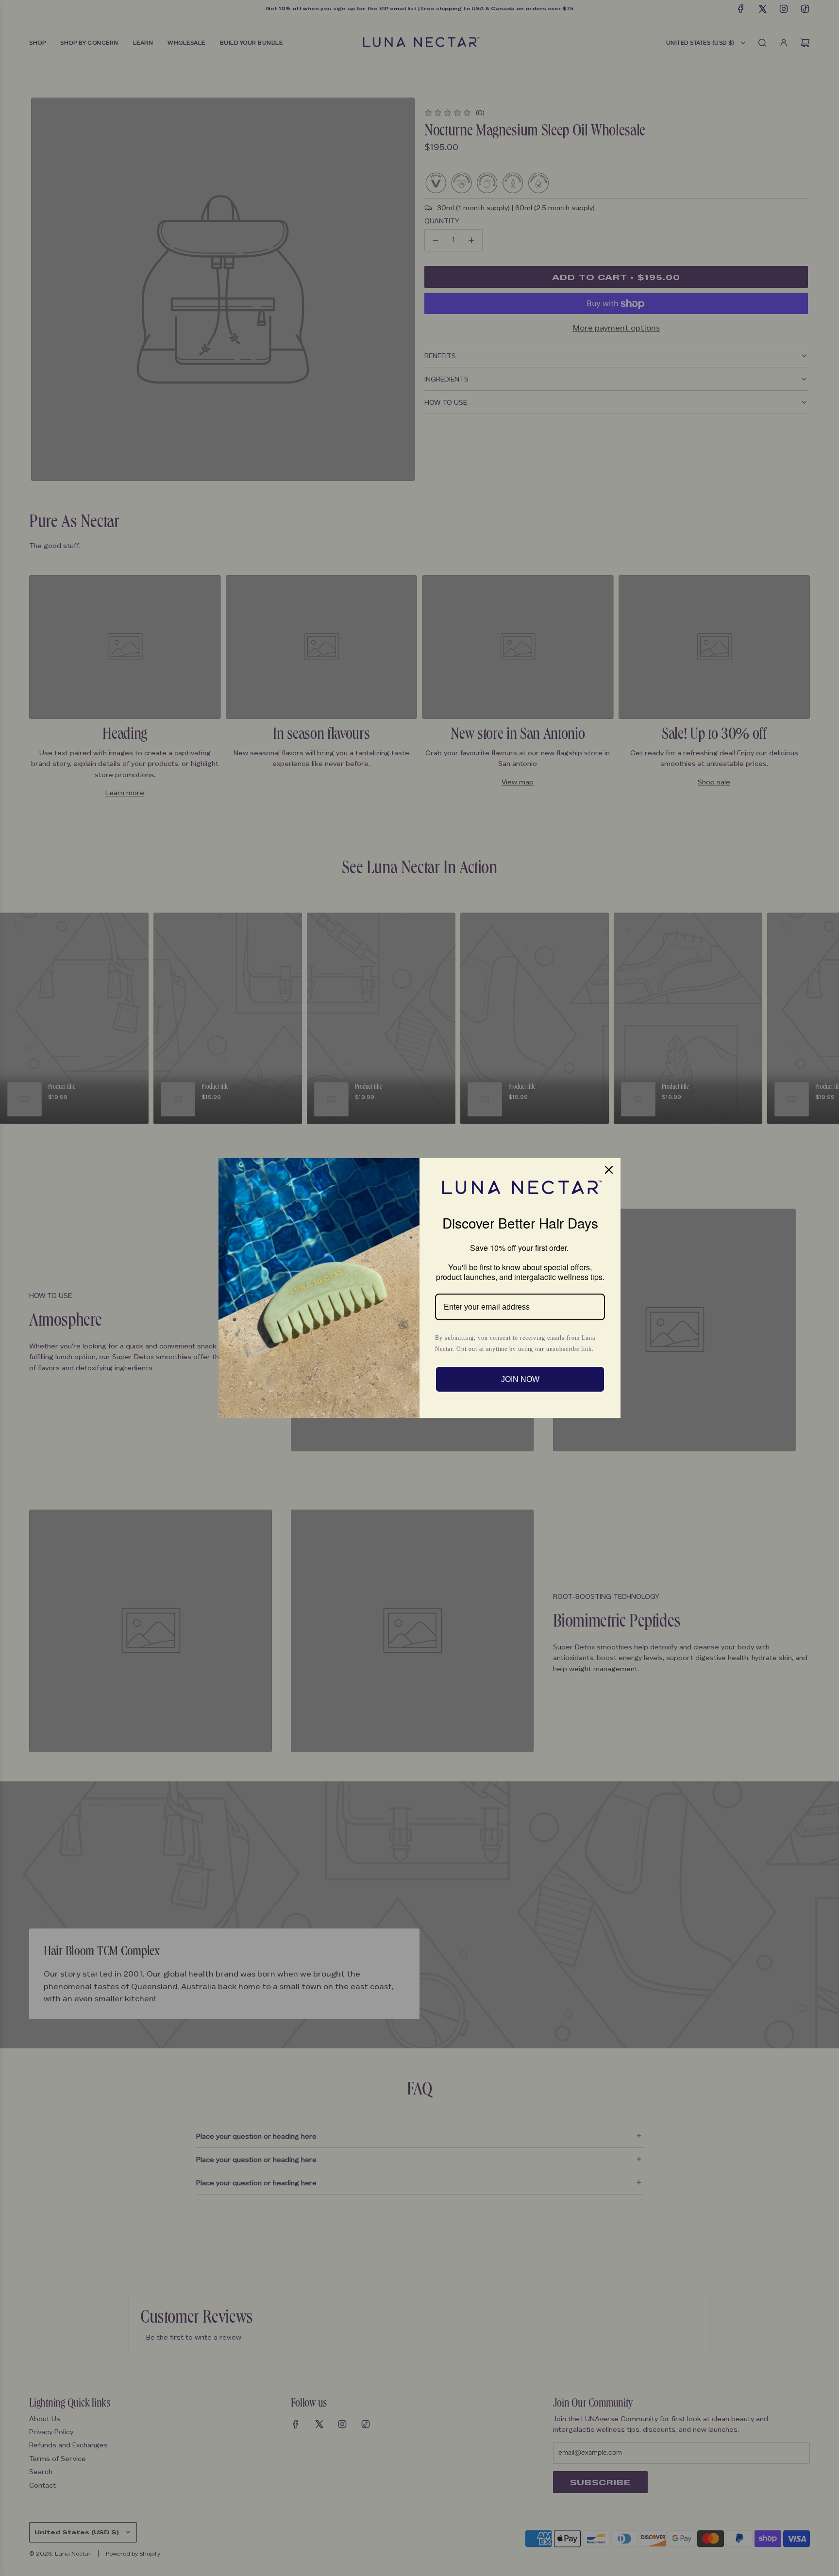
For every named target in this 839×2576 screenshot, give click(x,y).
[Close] (609, 1170)
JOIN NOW (520, 1379)
